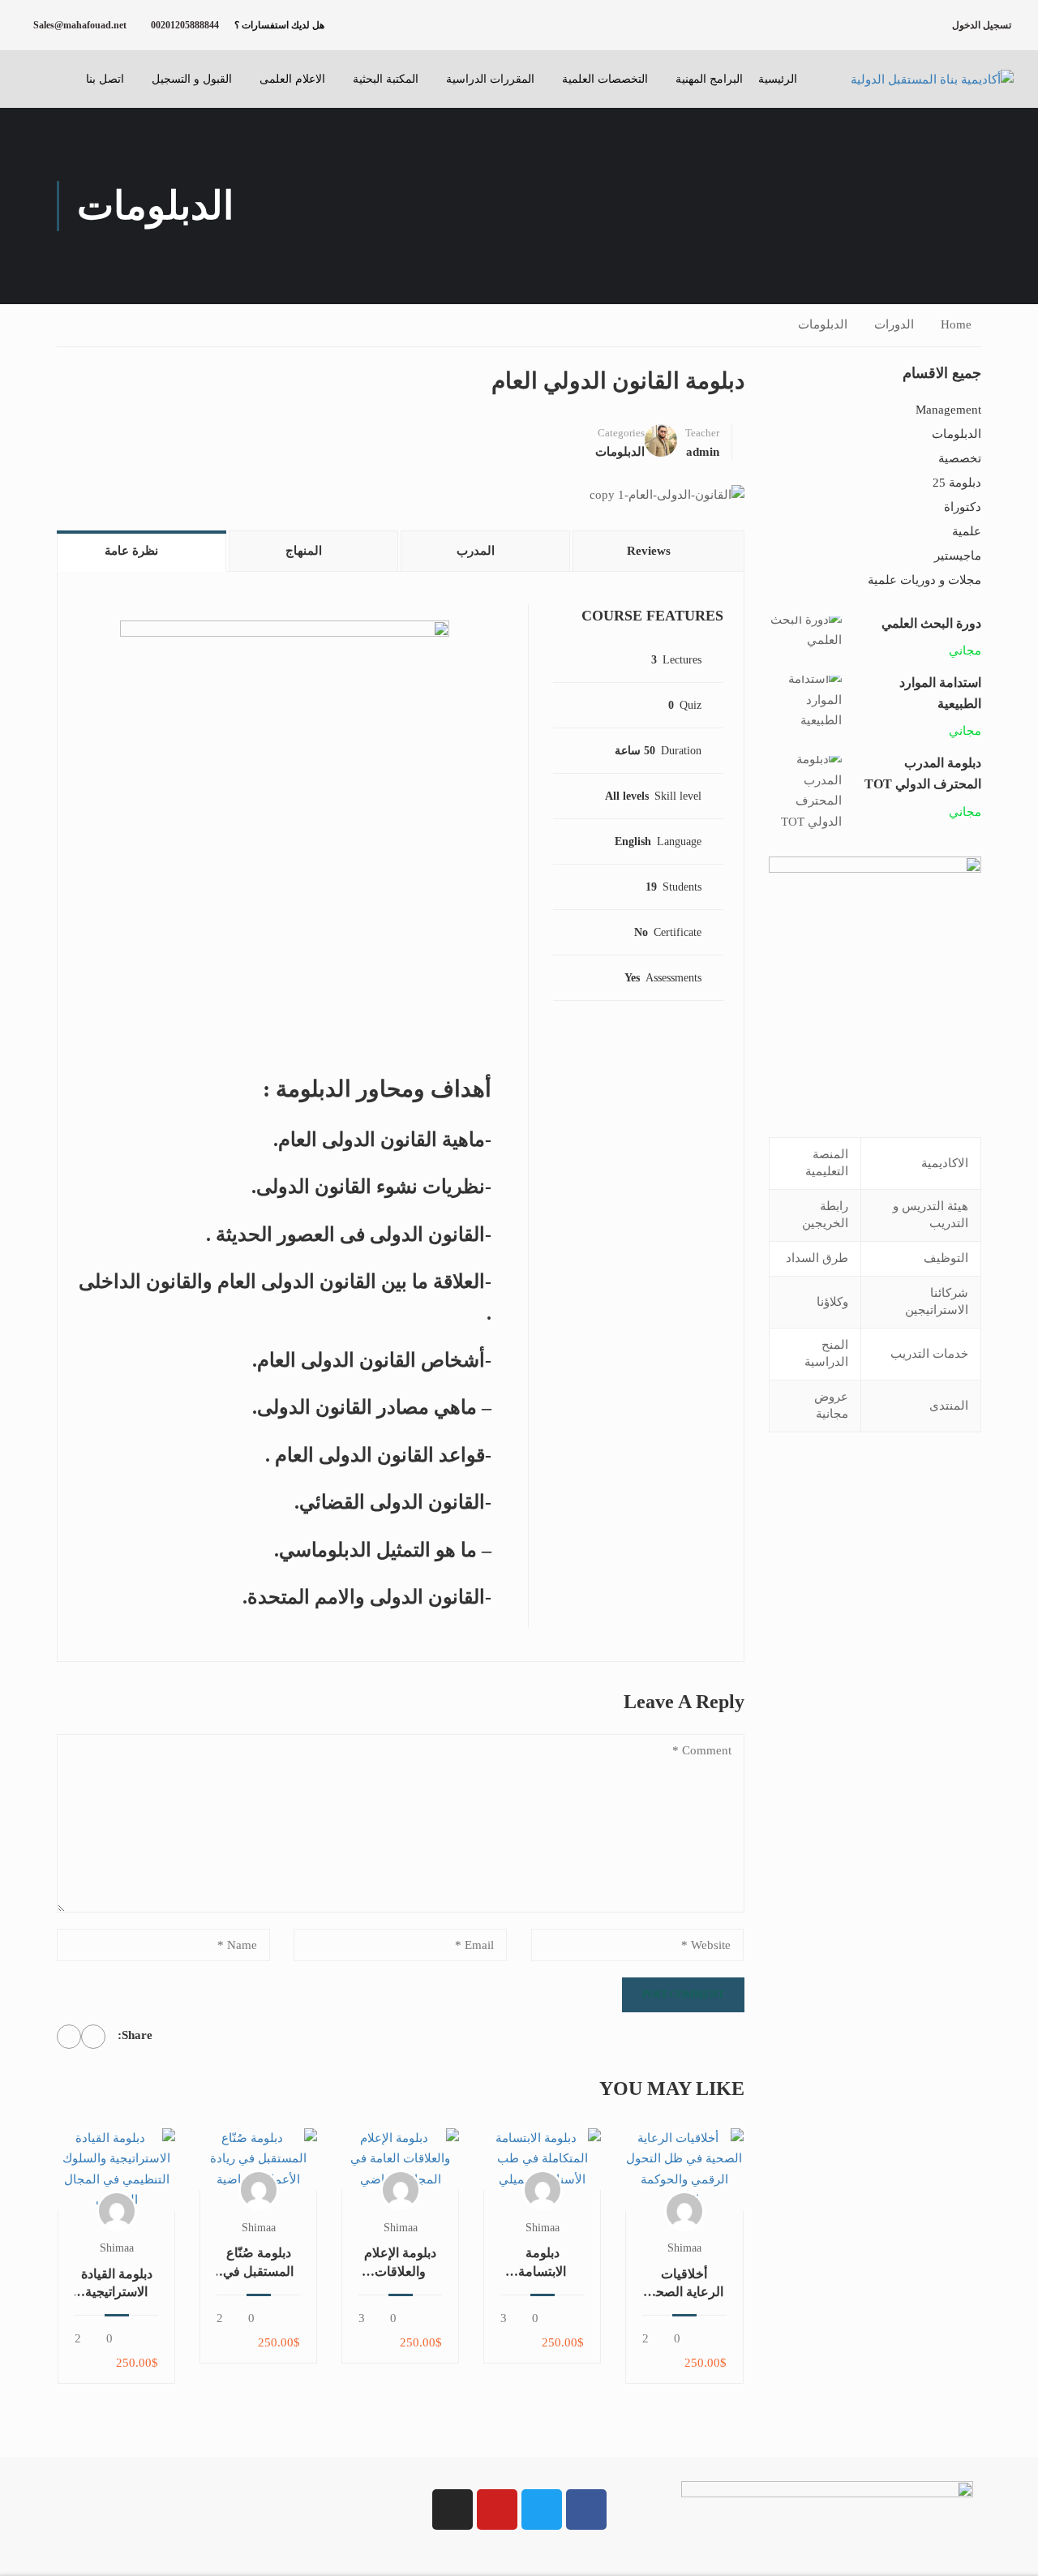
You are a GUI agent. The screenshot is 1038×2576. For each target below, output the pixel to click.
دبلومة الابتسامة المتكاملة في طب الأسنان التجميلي (542, 2263)
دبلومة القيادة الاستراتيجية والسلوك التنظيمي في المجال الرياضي (116, 2284)
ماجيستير (958, 556)
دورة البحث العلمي (931, 623)
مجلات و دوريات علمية (924, 580)
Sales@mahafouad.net (80, 25)
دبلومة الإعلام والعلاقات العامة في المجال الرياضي (400, 2263)
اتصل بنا (105, 79)
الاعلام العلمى (292, 79)
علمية (967, 531)
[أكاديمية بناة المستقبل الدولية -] (912, 79)
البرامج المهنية (709, 79)
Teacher (702, 433)
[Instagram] (453, 2509)
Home (956, 324)
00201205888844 (185, 25)
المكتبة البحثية (386, 79)
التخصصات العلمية (605, 79)
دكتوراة (963, 507)
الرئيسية (778, 79)
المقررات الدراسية (490, 79)
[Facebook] (93, 2037)
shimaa (684, 2248)
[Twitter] (69, 2037)
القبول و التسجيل (192, 79)
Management (948, 410)
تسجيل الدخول (982, 25)
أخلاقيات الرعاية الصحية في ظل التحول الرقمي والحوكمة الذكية (684, 2284)
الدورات (894, 324)
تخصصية (960, 458)
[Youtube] (497, 2509)
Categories (621, 433)
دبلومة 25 (957, 483)
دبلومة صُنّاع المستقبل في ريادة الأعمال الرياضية (258, 2263)
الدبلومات (823, 324)
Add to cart (684, 2169)
